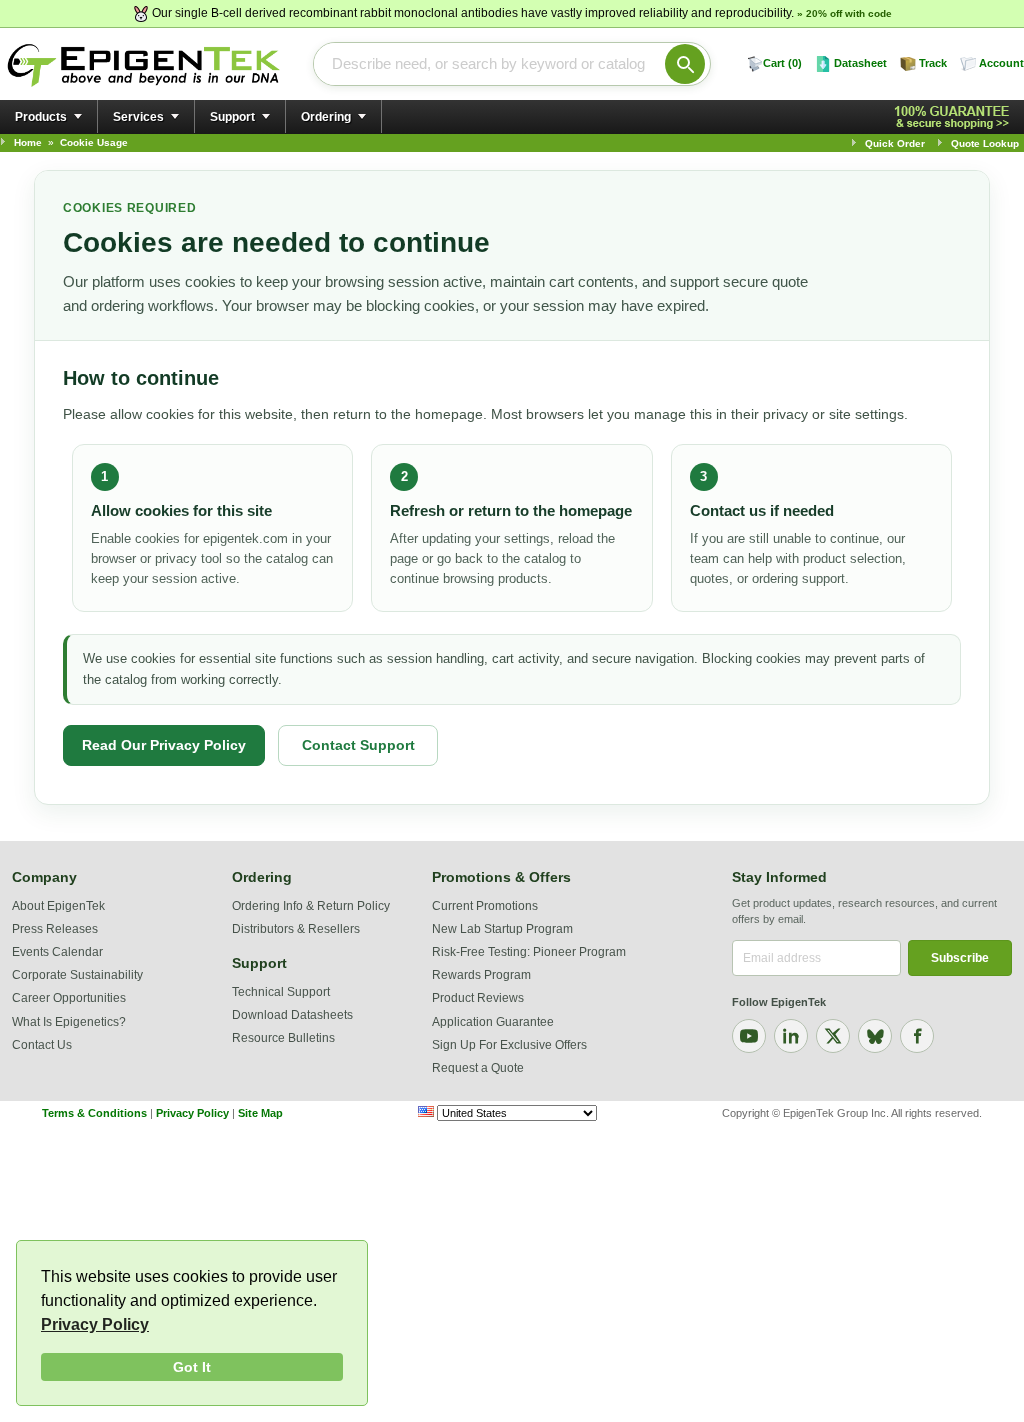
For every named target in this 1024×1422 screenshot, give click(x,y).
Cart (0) (782, 63)
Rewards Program (481, 975)
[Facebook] (917, 1036)
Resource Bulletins (283, 1038)
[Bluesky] (875, 1036)
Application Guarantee (493, 1022)
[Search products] (685, 64)
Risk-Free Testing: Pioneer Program (529, 952)
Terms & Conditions (94, 1113)
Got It (192, 1367)
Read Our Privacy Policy (164, 745)
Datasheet (860, 63)
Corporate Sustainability (77, 975)
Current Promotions (485, 906)
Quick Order (895, 143)
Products (41, 117)
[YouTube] (749, 1036)
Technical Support (281, 992)
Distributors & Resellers (296, 929)
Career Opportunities (69, 998)
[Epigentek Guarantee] (955, 117)
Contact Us (42, 1045)
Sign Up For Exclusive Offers (509, 1045)
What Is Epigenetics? (69, 1022)
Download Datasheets (292, 1015)
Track (933, 63)
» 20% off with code (844, 13)
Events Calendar (57, 952)
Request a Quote (478, 1068)
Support (232, 117)
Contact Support (358, 745)
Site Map (260, 1113)
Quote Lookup (985, 143)
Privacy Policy (95, 1324)
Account (1001, 63)
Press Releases (55, 929)
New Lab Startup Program (502, 929)
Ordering (326, 117)
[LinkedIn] (791, 1036)
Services (138, 117)
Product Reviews (478, 998)
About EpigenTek (58, 906)
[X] (833, 1036)
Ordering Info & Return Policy (311, 906)
